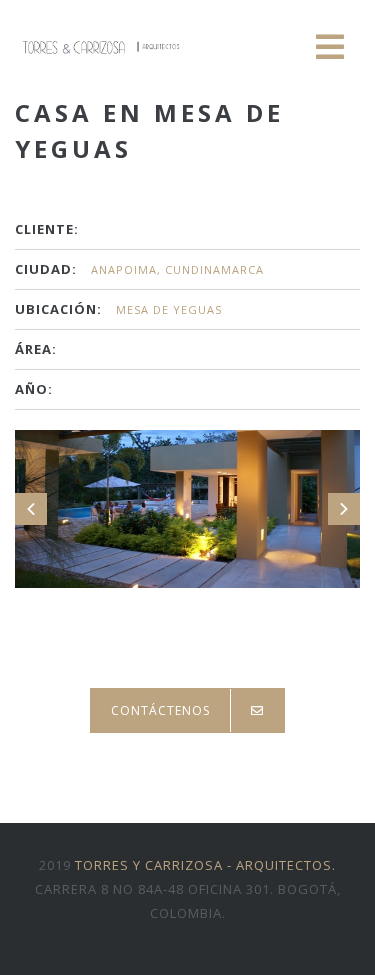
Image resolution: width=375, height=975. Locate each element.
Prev (31, 509)
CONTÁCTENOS (160, 710)
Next (344, 509)
